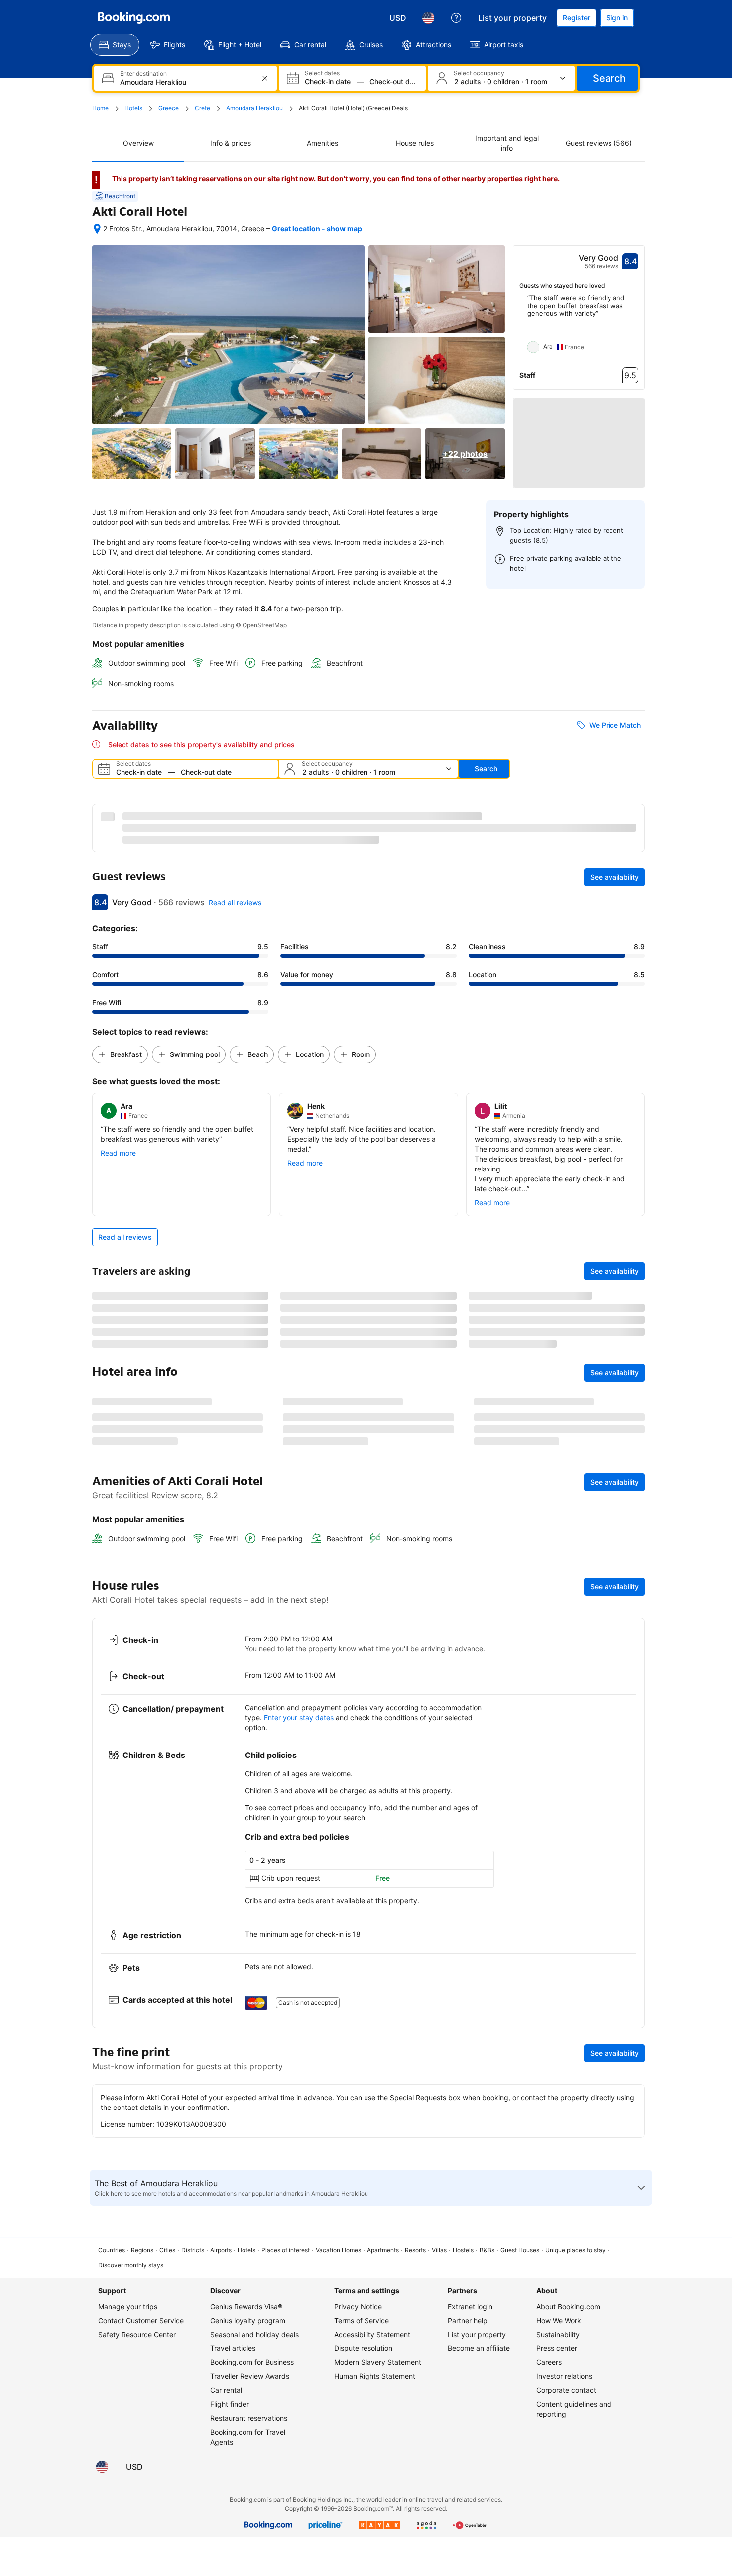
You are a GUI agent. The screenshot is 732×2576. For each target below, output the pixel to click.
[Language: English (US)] (428, 18)
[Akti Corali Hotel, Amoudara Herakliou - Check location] (97, 229)
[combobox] (186, 82)
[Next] (637, 328)
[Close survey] (631, 2250)
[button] (579, 439)
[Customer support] (456, 18)
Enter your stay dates (299, 2533)
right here (541, 178)
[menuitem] (115, 45)
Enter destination (143, 74)
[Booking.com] (134, 18)
